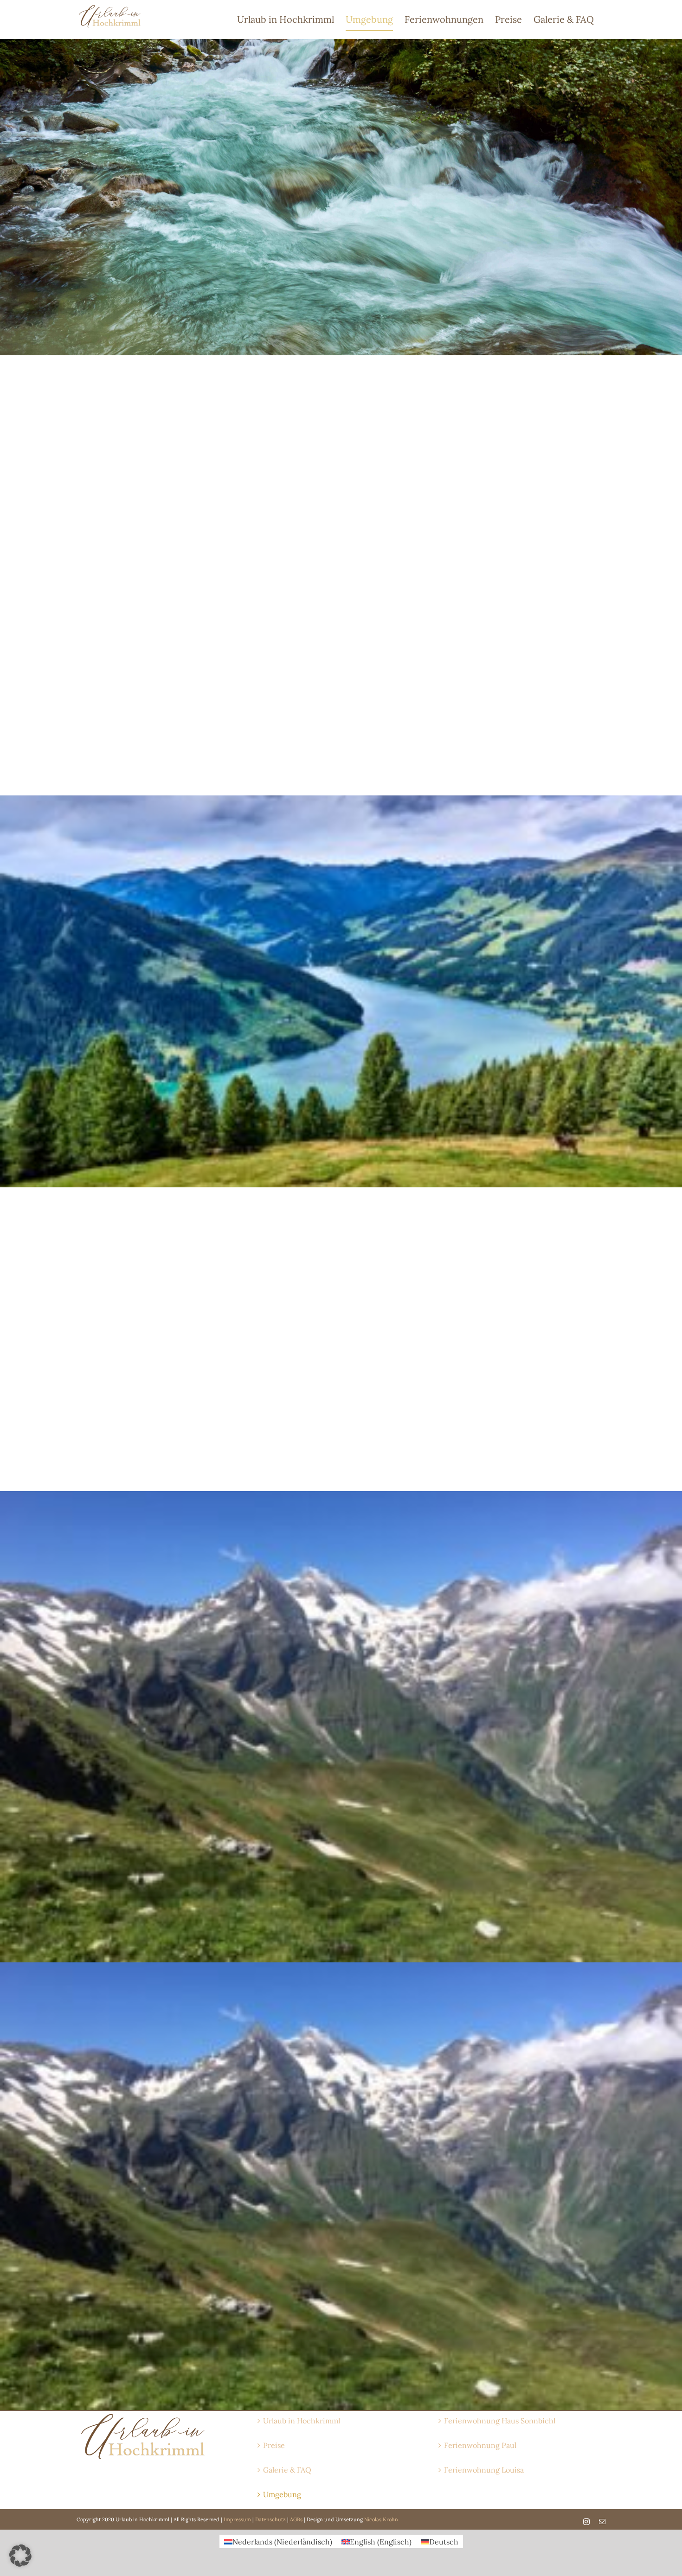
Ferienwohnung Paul (480, 2445)
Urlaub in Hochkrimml (302, 2421)
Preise (274, 2445)
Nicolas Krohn (381, 2519)
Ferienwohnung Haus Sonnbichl (500, 2421)
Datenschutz (270, 2519)
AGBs (296, 2519)
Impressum (237, 2519)
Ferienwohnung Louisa (484, 2470)
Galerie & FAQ (287, 2470)
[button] (20, 2556)
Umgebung (282, 2494)
